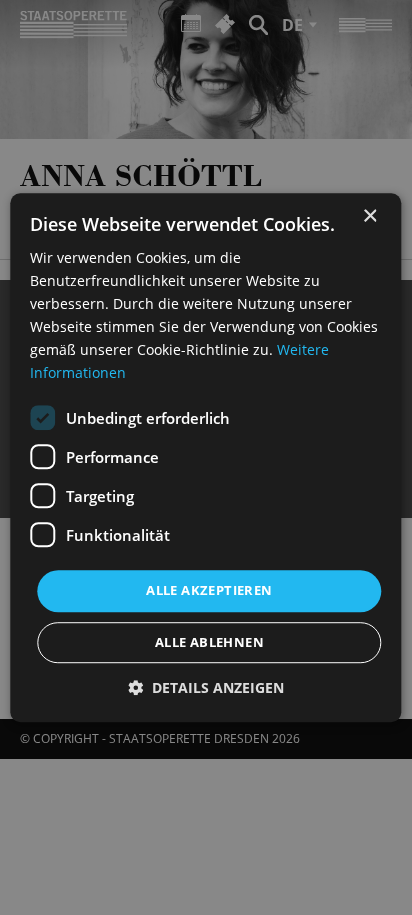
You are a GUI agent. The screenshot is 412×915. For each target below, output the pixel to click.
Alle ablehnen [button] (209, 642)
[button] (206, 687)
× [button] (369, 216)
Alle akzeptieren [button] (209, 591)
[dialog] (206, 457)
